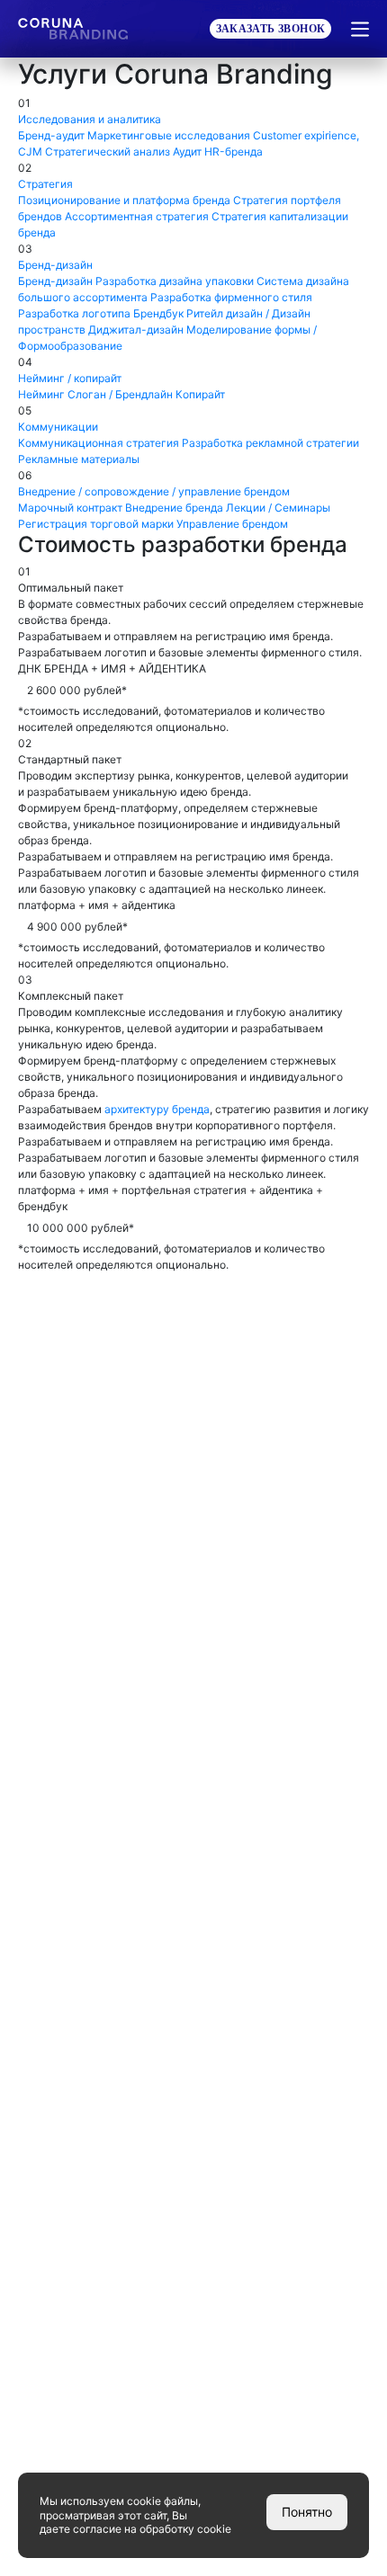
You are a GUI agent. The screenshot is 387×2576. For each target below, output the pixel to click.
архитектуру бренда (157, 1109)
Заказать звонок (271, 29)
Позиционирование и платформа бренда (124, 200)
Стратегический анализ (108, 152)
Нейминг (41, 394)
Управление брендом (232, 524)
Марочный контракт (70, 508)
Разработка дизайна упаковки (175, 281)
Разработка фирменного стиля (231, 297)
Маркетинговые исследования (169, 135)
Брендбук (158, 313)
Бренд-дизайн (55, 281)
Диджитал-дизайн (136, 330)
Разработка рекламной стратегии (270, 443)
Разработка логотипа (74, 313)
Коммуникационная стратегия (99, 443)
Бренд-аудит (51, 135)
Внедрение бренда (174, 508)
